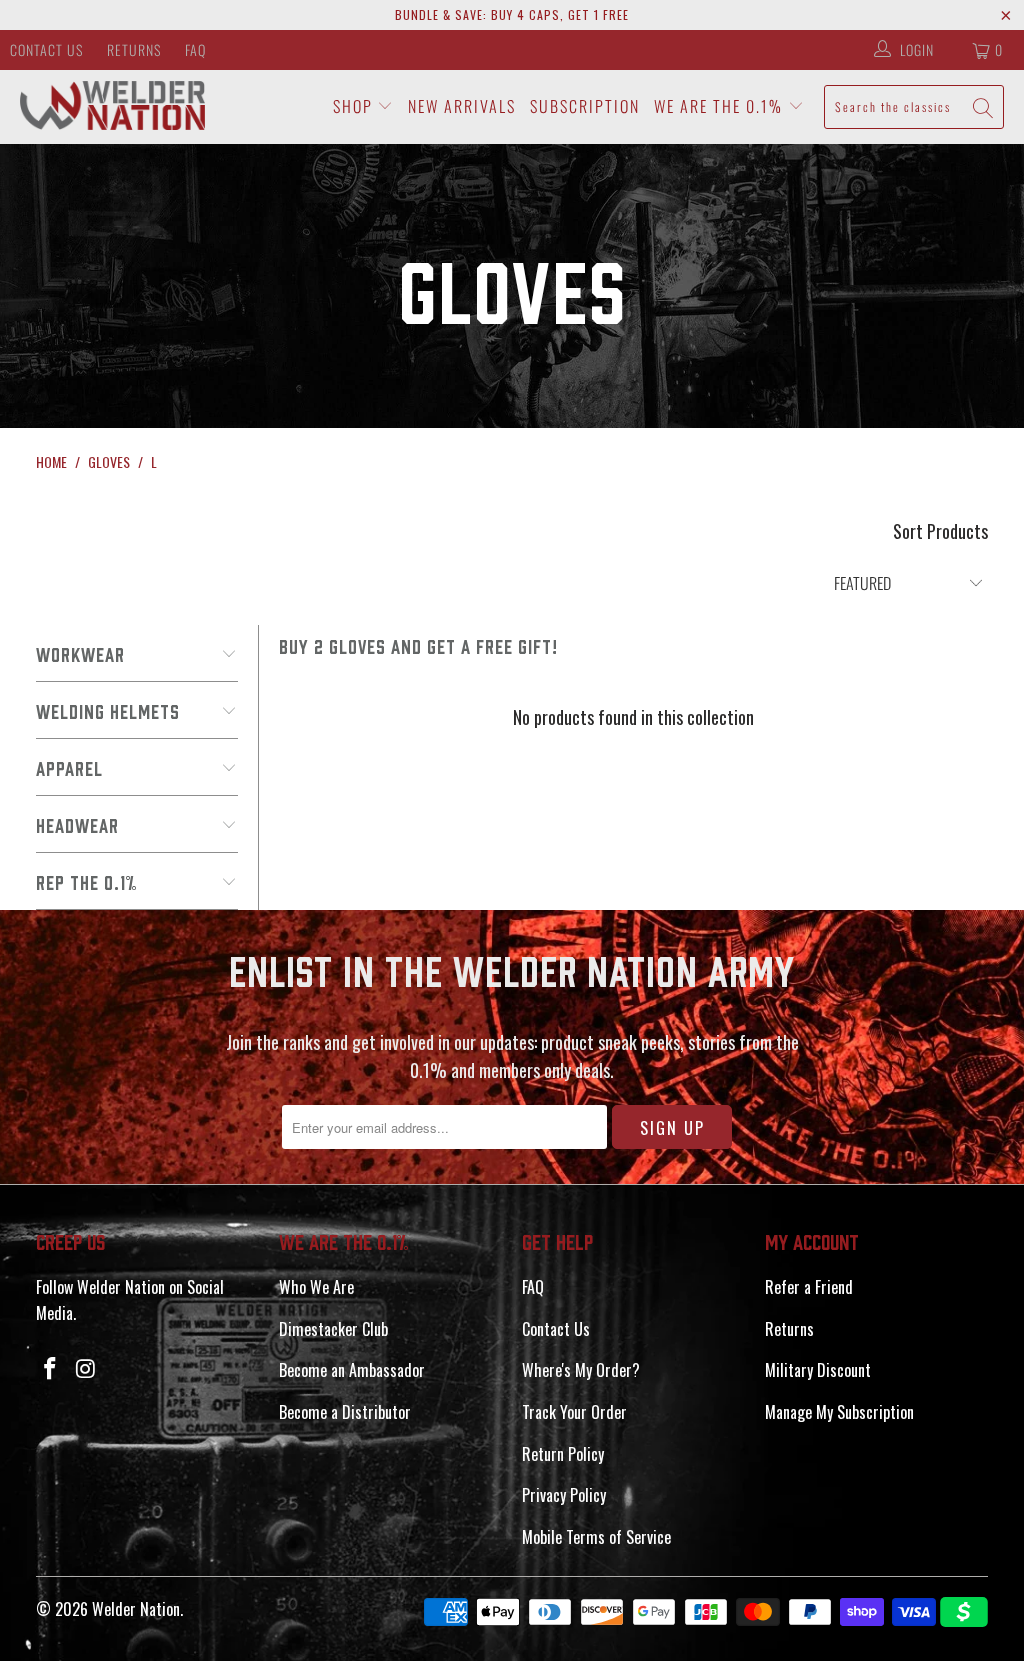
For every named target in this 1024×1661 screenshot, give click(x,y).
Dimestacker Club (333, 1329)
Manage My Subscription (839, 1412)
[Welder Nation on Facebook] (51, 1368)
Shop (355, 106)
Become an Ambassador (352, 1370)
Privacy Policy (564, 1495)
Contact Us (46, 49)
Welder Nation (136, 1609)
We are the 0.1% (721, 106)
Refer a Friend (809, 1287)
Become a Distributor (345, 1412)
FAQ (195, 49)
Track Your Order (574, 1412)
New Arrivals (462, 106)
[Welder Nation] (112, 106)
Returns (134, 49)
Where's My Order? (581, 1370)
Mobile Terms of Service (596, 1537)
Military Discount (818, 1370)
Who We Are (316, 1287)
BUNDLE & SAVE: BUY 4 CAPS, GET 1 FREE (512, 14)
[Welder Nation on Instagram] (86, 1368)
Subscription (585, 106)
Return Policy (563, 1454)
